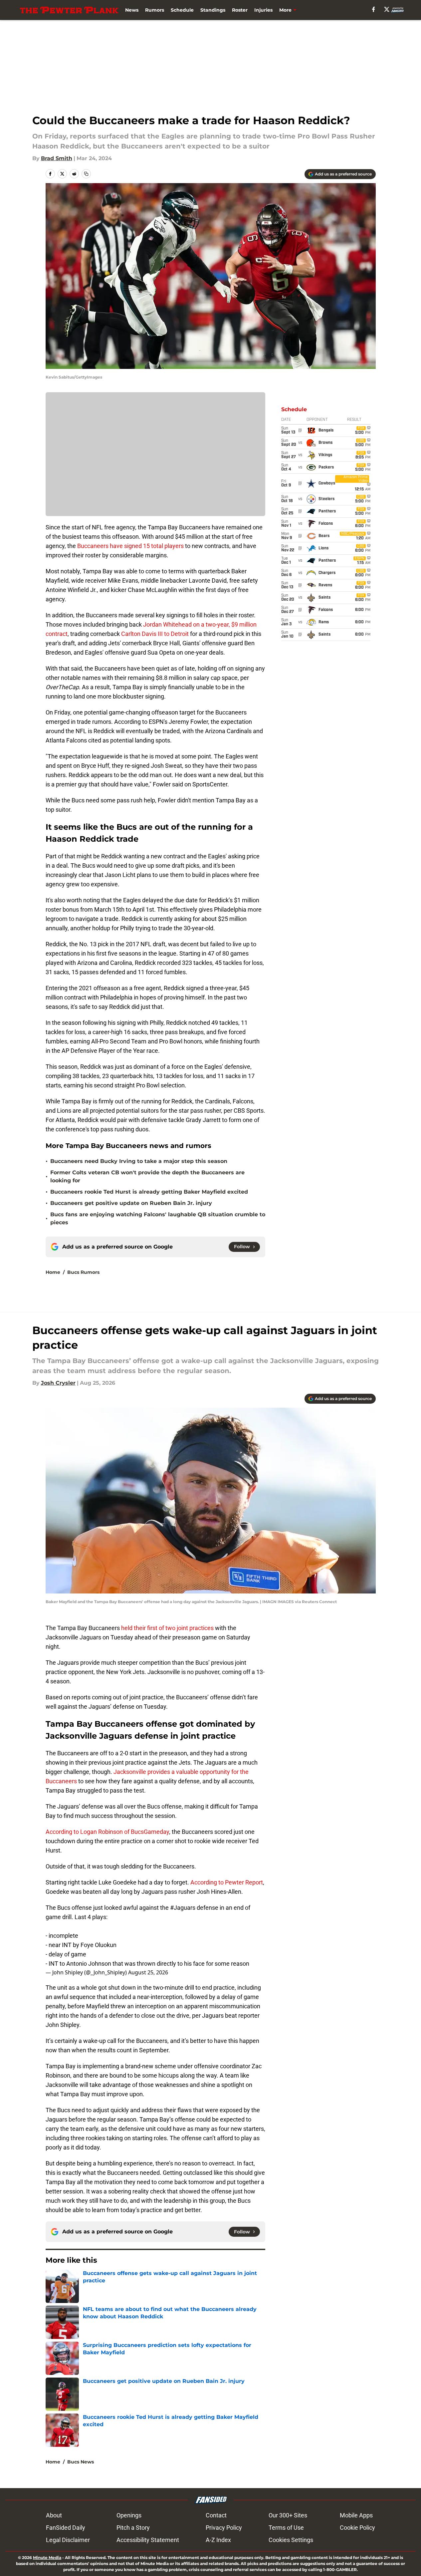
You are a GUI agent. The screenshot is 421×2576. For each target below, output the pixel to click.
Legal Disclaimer (68, 2540)
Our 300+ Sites (288, 2515)
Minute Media (47, 2558)
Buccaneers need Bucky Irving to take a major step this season (139, 1161)
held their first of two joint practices (167, 1628)
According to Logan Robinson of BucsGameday (107, 1832)
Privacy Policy (224, 2528)
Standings (213, 10)
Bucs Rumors (83, 1272)
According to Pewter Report (227, 1882)
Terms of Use (286, 2528)
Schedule (182, 10)
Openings (129, 2515)
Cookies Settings (291, 2540)
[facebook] (374, 9)
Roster (240, 10)
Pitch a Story (133, 2528)
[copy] (86, 174)
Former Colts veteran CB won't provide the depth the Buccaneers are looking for (147, 1176)
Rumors (155, 10)
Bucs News (81, 2462)
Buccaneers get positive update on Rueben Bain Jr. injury (131, 1203)
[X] (387, 9)
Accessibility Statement (148, 2540)
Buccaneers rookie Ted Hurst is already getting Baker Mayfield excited (149, 1192)
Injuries (263, 10)
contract (57, 634)
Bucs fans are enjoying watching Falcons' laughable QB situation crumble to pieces (158, 1218)
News (132, 10)
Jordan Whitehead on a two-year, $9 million (200, 624)
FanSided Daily (66, 2528)
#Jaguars (183, 1908)
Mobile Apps (356, 2515)
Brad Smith (57, 158)
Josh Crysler (58, 1383)
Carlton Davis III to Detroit (156, 634)
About (54, 2515)
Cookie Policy (357, 2528)
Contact (216, 2515)
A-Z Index (218, 2540)
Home (53, 1272)
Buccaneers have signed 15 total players (130, 546)
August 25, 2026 (148, 1972)
